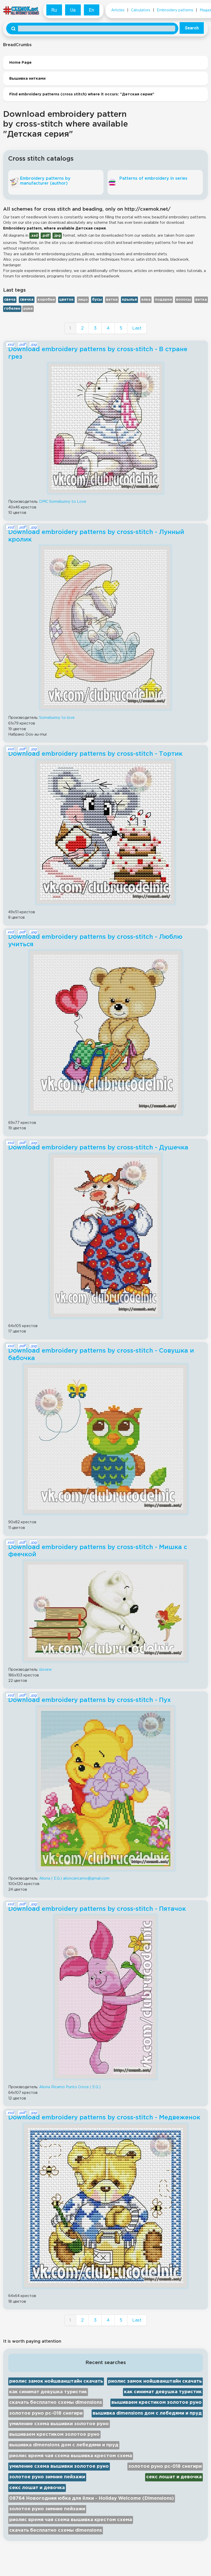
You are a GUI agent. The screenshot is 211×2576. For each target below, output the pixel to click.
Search (192, 28)
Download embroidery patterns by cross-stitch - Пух (90, 1700)
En (92, 10)
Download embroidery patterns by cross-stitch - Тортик (95, 754)
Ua (73, 10)
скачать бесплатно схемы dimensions (56, 2402)
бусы (97, 300)
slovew (45, 1670)
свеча (10, 300)
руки (28, 309)
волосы (183, 300)
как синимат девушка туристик (48, 2392)
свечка (27, 300)
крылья (129, 300)
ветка (201, 300)
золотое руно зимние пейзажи (47, 2477)
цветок (66, 300)
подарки (163, 300)
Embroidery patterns (175, 10)
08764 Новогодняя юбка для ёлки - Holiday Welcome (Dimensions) (92, 2498)
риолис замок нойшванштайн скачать (56, 2381)
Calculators (141, 10)
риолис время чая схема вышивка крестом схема (71, 2456)
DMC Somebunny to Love (63, 502)
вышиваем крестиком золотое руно (157, 2402)
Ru (54, 10)
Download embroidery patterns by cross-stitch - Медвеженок (104, 2118)
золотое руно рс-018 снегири (46, 2413)
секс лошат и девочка (174, 2477)
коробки (46, 300)
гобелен (12, 309)
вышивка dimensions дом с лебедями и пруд (147, 2413)
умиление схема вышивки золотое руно (59, 2424)
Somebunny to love (57, 718)
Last (137, 328)
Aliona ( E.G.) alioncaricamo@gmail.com (74, 1878)
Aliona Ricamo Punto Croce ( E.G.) (70, 2087)
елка (146, 300)
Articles (118, 10)
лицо (83, 300)
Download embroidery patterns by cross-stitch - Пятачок (97, 1909)
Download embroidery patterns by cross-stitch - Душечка (98, 1148)
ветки (112, 300)
